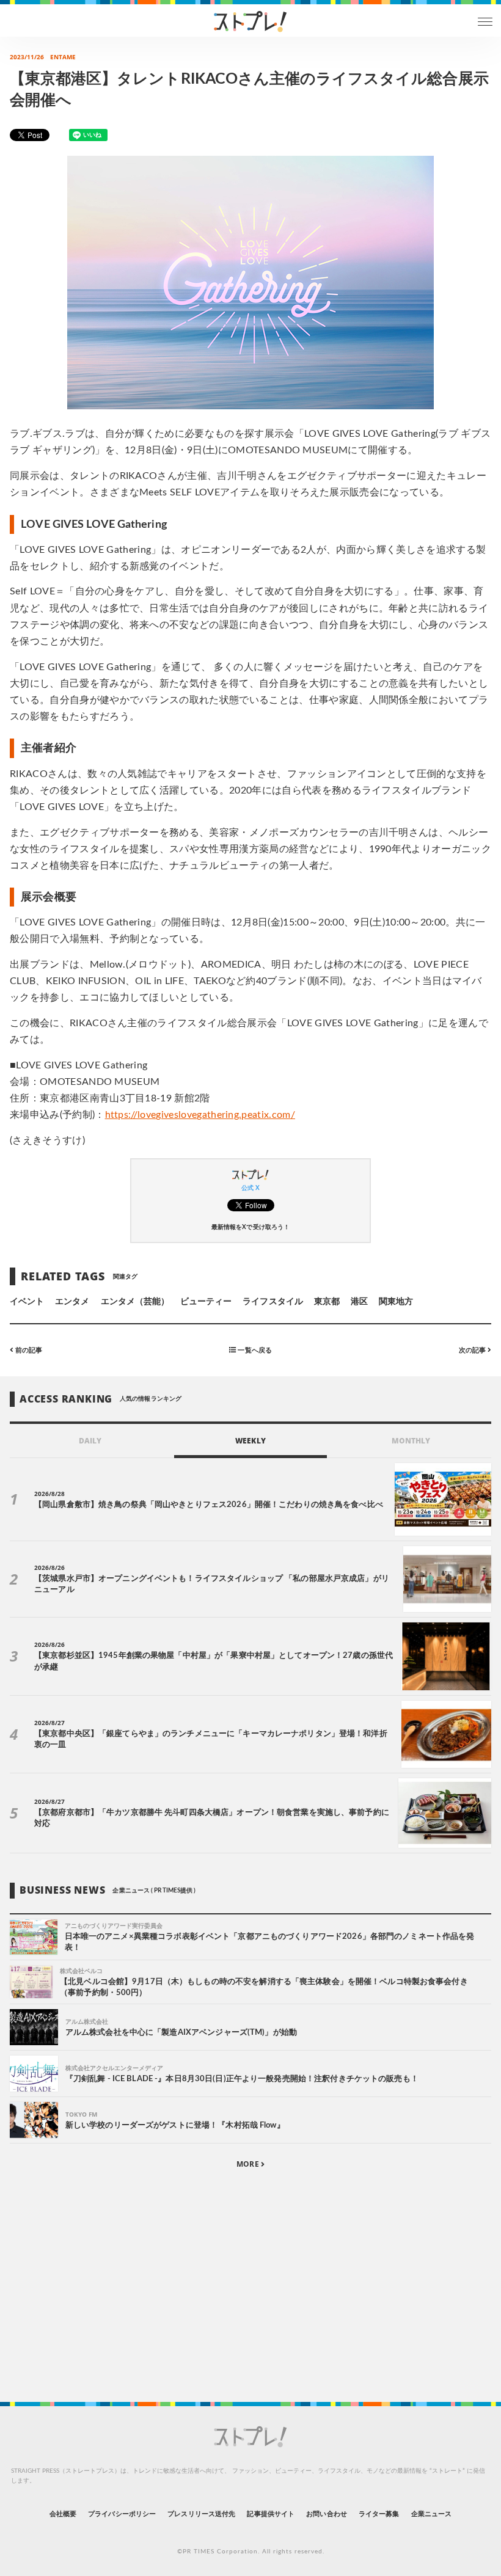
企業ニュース (431, 2514)
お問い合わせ (326, 2514)
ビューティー (206, 1302)
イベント (27, 1302)
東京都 (327, 1302)
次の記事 (473, 1350)
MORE (248, 2164)
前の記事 (28, 1350)
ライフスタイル (272, 1302)
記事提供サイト (270, 2514)
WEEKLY (250, 1441)
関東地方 (396, 1302)
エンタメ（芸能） (135, 1302)
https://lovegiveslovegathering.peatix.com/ (200, 1115)
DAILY (90, 1441)
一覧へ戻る (254, 1350)
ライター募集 (379, 2514)
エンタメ (72, 1302)
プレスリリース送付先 (201, 2514)
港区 (359, 1302)
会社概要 (63, 2514)
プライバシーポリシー (122, 2514)
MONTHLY (411, 1441)
